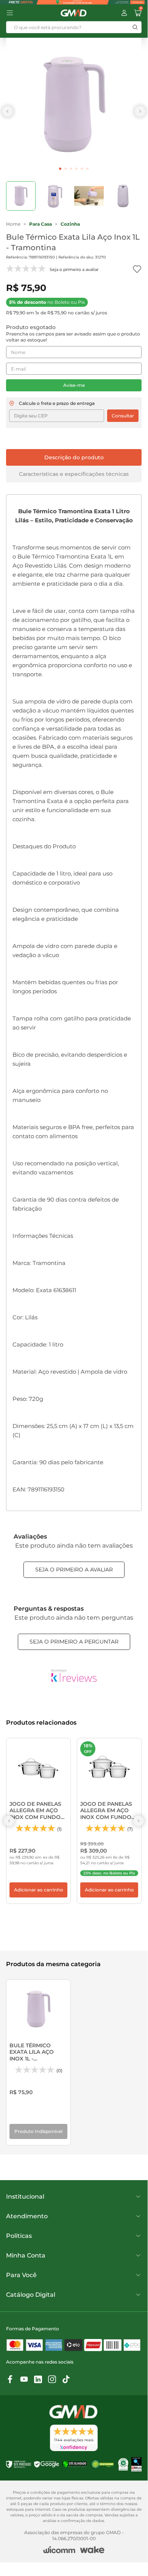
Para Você (21, 2275)
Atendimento (27, 2216)
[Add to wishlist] (137, 269)
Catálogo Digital (31, 2295)
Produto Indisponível (38, 2131)
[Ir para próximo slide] (140, 111)
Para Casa (41, 224)
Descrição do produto (74, 457)
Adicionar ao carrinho (39, 1890)
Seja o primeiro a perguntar (74, 1642)
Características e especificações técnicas (74, 474)
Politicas (19, 2236)
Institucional (25, 2197)
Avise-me (74, 385)
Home (13, 224)
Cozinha (70, 224)
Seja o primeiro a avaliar (74, 1570)
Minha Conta (26, 2255)
